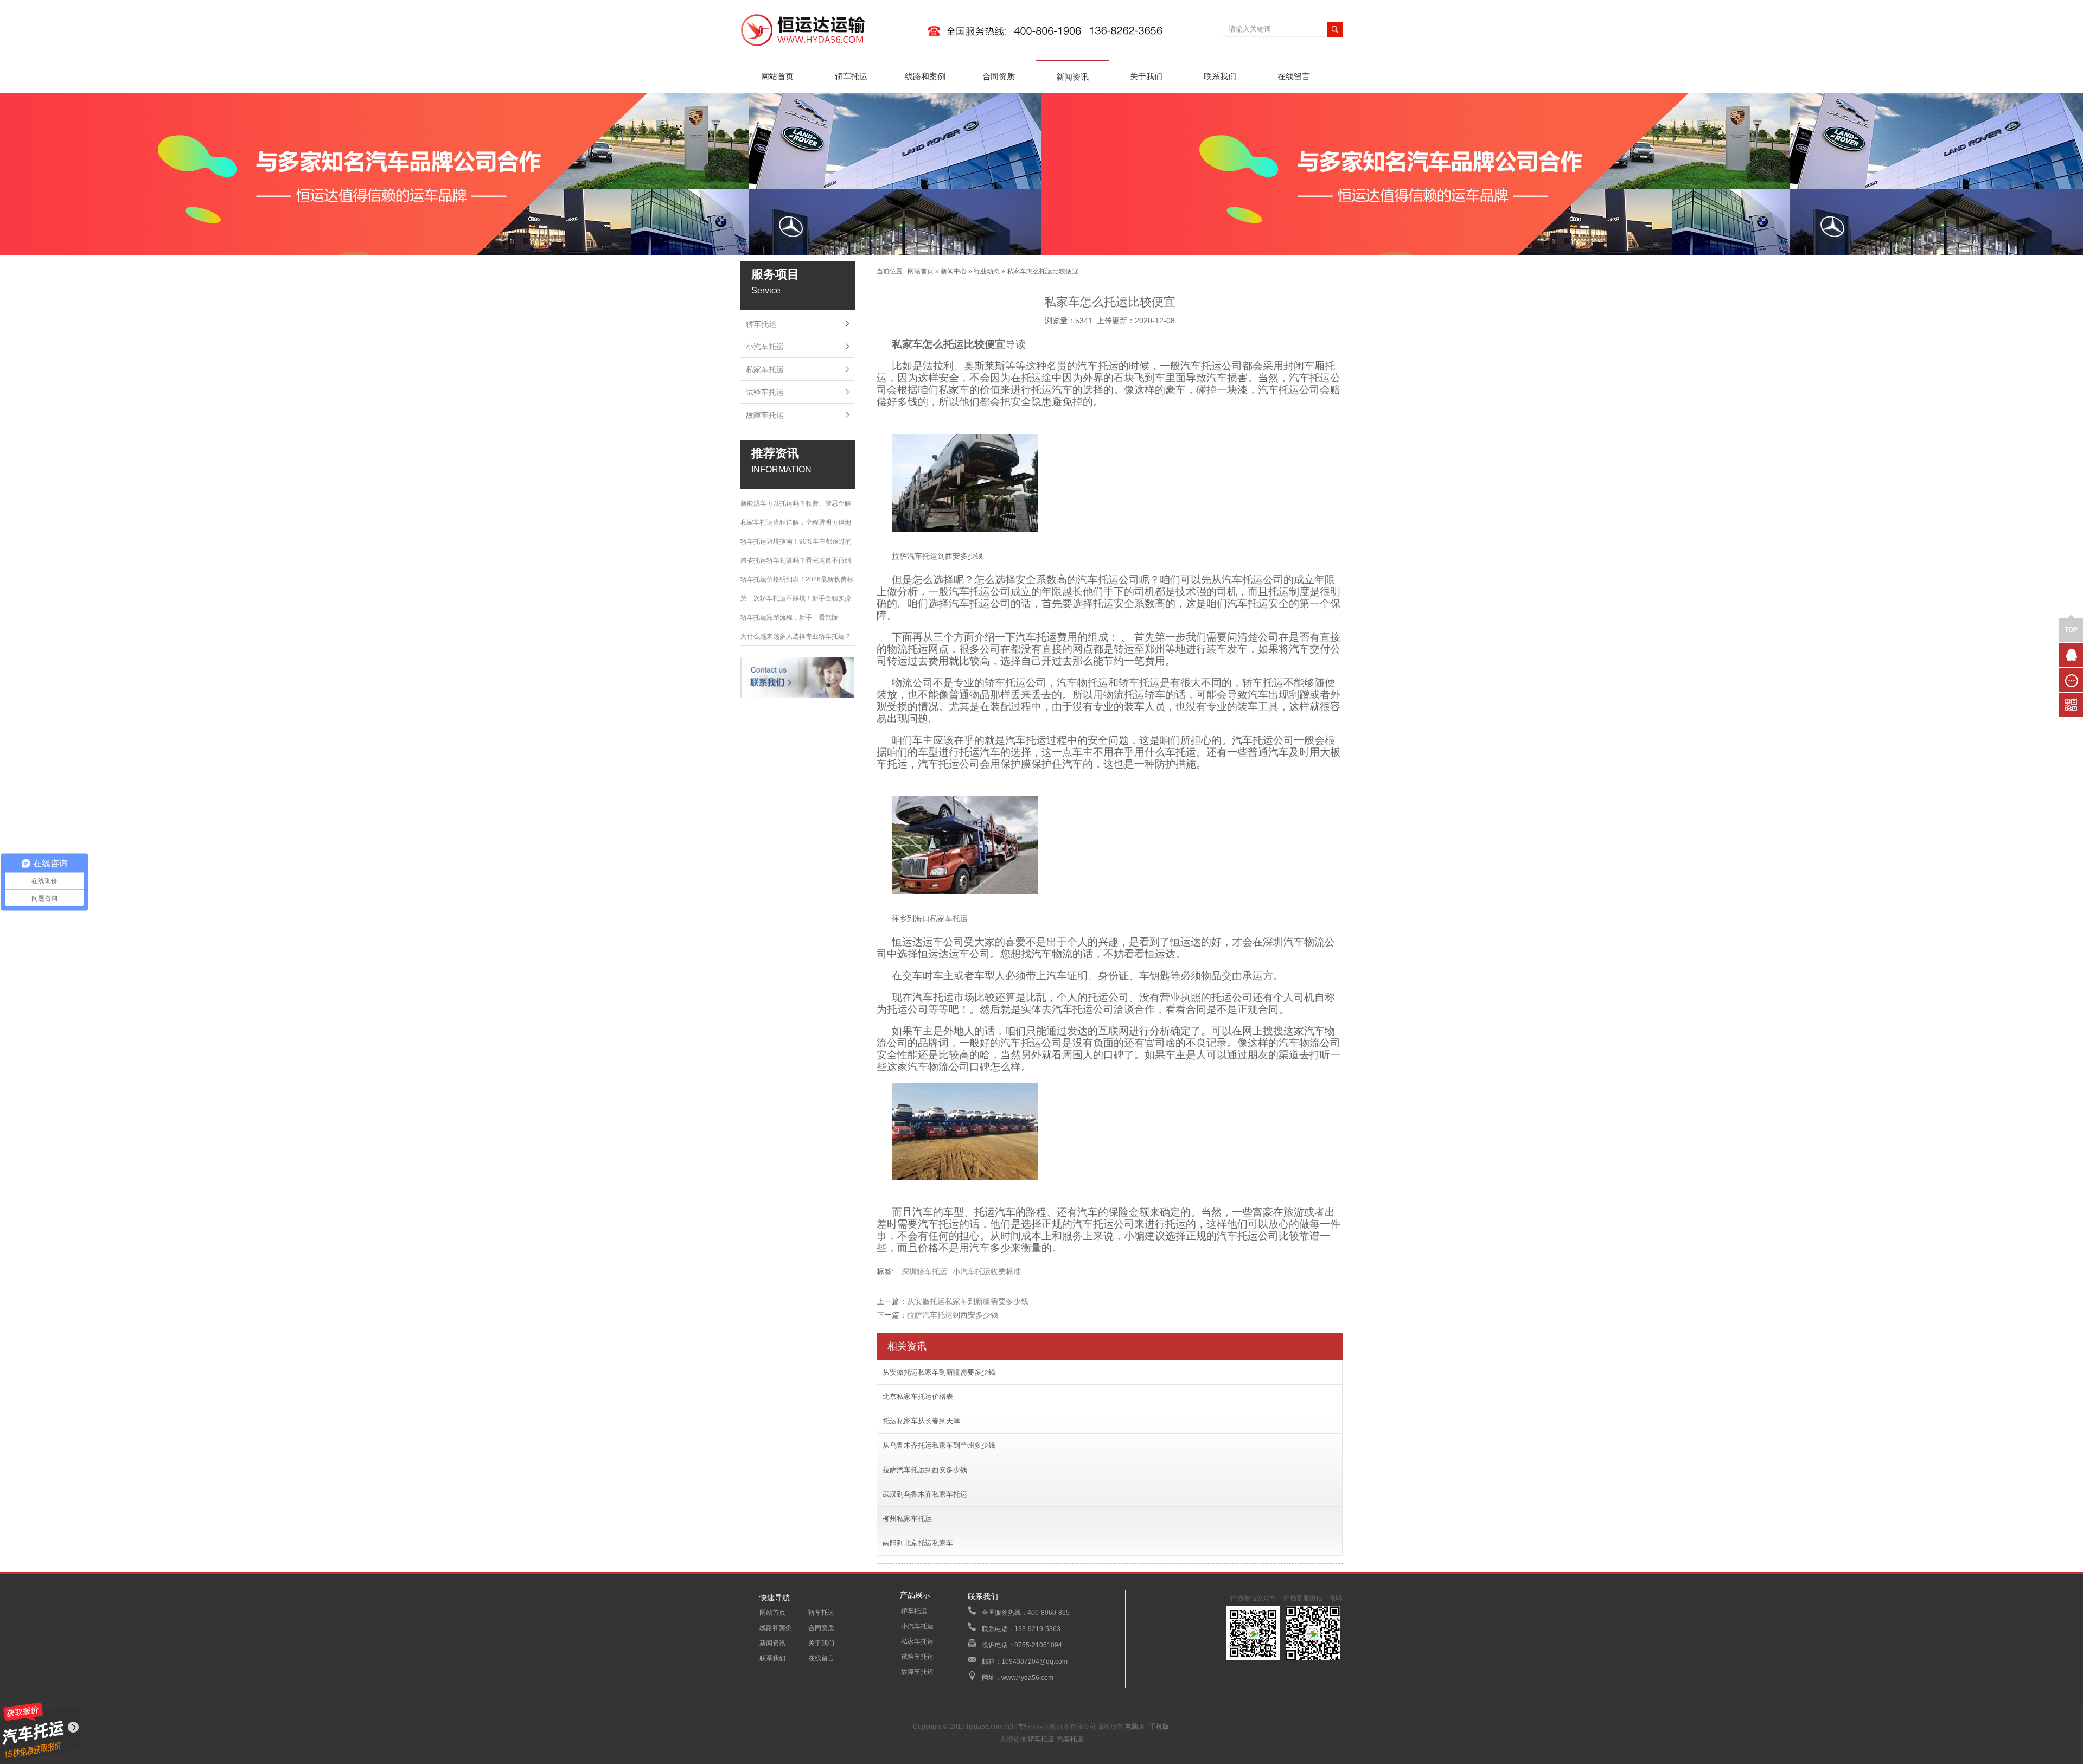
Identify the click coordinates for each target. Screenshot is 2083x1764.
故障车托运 (765, 415)
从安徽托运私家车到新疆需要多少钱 (968, 1301)
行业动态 (987, 271)
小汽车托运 (765, 347)
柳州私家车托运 (907, 1519)
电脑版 (1135, 1727)
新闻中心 (954, 271)
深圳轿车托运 (924, 1271)
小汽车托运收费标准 (987, 1271)
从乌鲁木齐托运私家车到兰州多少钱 (939, 1445)
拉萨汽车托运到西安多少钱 (953, 1315)
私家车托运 (765, 369)
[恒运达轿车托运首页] (957, 47)
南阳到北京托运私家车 (918, 1543)
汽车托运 (1070, 1739)
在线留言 (1294, 76)
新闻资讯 (1072, 77)
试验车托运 (765, 392)
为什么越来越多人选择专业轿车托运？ (796, 636)
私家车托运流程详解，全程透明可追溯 (796, 522)
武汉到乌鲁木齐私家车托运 (925, 1494)
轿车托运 (851, 76)
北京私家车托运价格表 (918, 1396)
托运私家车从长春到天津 (921, 1421)
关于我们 (1146, 76)
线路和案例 (925, 76)
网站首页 (777, 76)
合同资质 (999, 76)
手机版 (1159, 1727)
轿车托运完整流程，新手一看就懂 (789, 617)
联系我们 (1220, 76)
